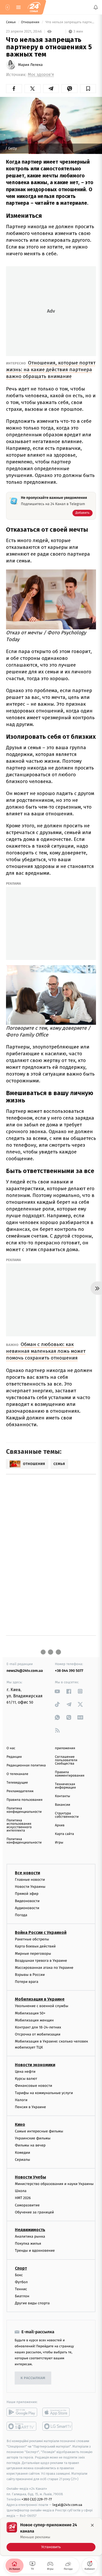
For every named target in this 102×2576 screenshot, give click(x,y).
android (22, 2412)
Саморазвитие (27, 2205)
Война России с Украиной (41, 1932)
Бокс (19, 2275)
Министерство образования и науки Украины (54, 2184)
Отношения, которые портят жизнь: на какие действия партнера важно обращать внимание (51, 370)
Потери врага (27, 1982)
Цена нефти (25, 2072)
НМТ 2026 (23, 2198)
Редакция (14, 1757)
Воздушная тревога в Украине (41, 1961)
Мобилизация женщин (34, 2020)
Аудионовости (27, 1908)
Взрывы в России (30, 1975)
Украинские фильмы (33, 2139)
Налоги (21, 2100)
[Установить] (51, 2537)
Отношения (31, 22)
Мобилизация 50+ (30, 2013)
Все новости (27, 1873)
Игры (59, 1843)
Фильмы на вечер (30, 2146)
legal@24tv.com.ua (67, 2505)
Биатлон (22, 2296)
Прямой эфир (27, 1894)
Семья (11, 22)
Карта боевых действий (35, 1947)
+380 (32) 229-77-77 (37, 2500)
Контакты (63, 1796)
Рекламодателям (20, 1791)
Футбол (21, 2282)
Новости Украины (30, 1887)
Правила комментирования (70, 1774)
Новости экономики (35, 2065)
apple (58, 2412)
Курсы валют (26, 2079)
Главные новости (30, 1880)
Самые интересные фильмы (39, 2131)
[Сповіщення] (96, 7)
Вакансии (63, 1805)
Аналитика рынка (30, 2236)
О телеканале (17, 1774)
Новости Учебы (30, 2177)
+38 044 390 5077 (69, 1671)
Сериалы (22, 2160)
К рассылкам (33, 2378)
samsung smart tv (58, 2426)
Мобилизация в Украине (40, 1999)
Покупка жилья (28, 2243)
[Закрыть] (92, 2525)
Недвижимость (30, 2230)
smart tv (22, 2426)
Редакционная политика (26, 1765)
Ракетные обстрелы (32, 1939)
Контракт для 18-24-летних (38, 2027)
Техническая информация (65, 1786)
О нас (11, 1748)
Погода (21, 1915)
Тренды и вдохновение (35, 2251)
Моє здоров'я (41, 75)
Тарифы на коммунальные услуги (44, 2093)
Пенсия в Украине (30, 2107)
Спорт (21, 2268)
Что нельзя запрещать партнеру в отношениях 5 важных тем (70, 22)
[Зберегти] (88, 89)
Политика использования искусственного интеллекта (19, 1826)
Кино (20, 2124)
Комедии (22, 2153)
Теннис (21, 2289)
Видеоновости (27, 1901)
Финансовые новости (33, 2086)
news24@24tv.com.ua (25, 1671)
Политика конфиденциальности (24, 1810)
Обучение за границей (34, 2212)
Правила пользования (24, 1800)
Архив (60, 1825)
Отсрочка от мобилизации (38, 2034)
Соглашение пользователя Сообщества (66, 1760)
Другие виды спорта (32, 2303)
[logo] (34, 7)
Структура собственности (67, 1815)
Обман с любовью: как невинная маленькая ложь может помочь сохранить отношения (46, 1351)
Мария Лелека (30, 65)
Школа (21, 2191)
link (57, 1691)
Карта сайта (64, 1834)
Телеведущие (17, 1783)
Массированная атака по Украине (44, 1968)
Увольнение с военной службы (42, 2006)
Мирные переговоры (33, 1954)
